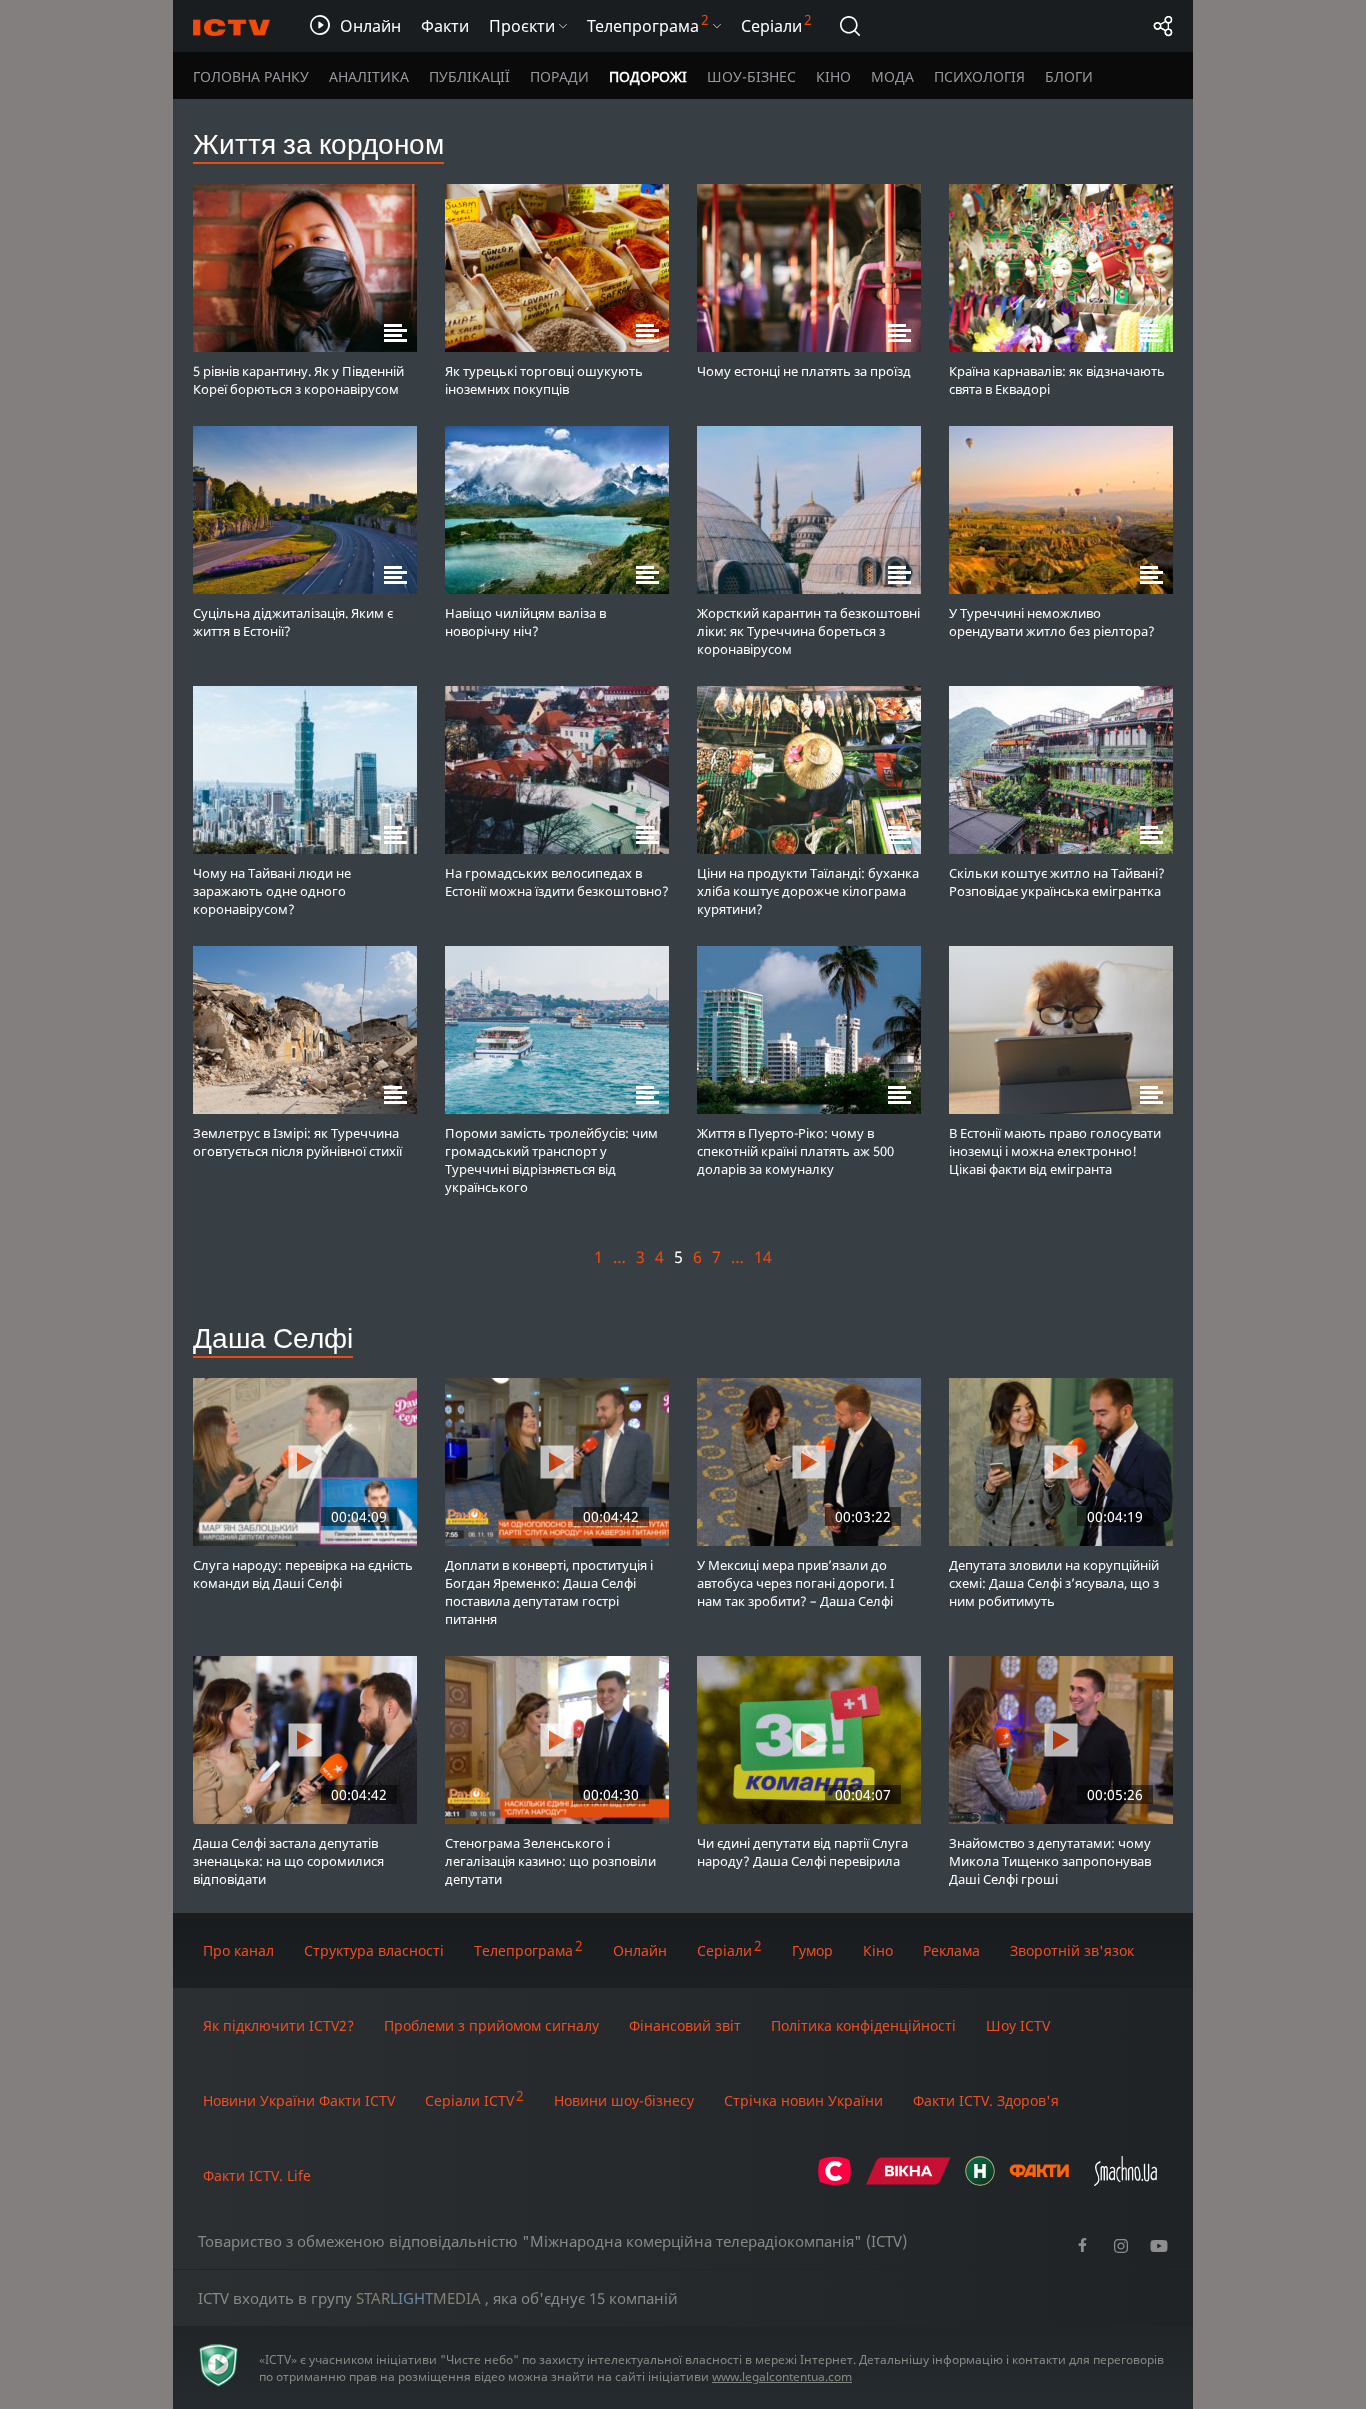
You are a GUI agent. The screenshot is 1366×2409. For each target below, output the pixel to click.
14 (763, 1257)
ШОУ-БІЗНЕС (751, 76)
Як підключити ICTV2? (278, 2025)
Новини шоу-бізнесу (624, 2100)
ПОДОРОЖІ (648, 76)
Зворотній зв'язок (1072, 1950)
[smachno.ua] (1125, 2180)
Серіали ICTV (469, 2100)
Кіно (878, 1950)
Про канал (238, 1950)
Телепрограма (523, 1950)
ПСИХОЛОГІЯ (979, 76)
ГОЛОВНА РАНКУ (251, 76)
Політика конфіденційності (863, 2025)
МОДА (892, 76)
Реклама (951, 1950)
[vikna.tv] (908, 2180)
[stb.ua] (834, 2180)
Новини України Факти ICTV (299, 2100)
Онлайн (640, 1950)
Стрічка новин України (803, 2100)
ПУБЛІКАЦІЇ (469, 76)
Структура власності (374, 1950)
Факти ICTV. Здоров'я (986, 2100)
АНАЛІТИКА (369, 76)
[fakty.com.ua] (1039, 2180)
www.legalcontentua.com (782, 2376)
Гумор (812, 1950)
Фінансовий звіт (685, 2025)
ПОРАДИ (559, 76)
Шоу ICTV (1018, 2025)
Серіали (724, 1950)
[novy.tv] (980, 2180)
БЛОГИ (1069, 76)
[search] (850, 26)
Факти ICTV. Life (257, 2175)
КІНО (833, 76)
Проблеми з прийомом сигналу (491, 2025)
